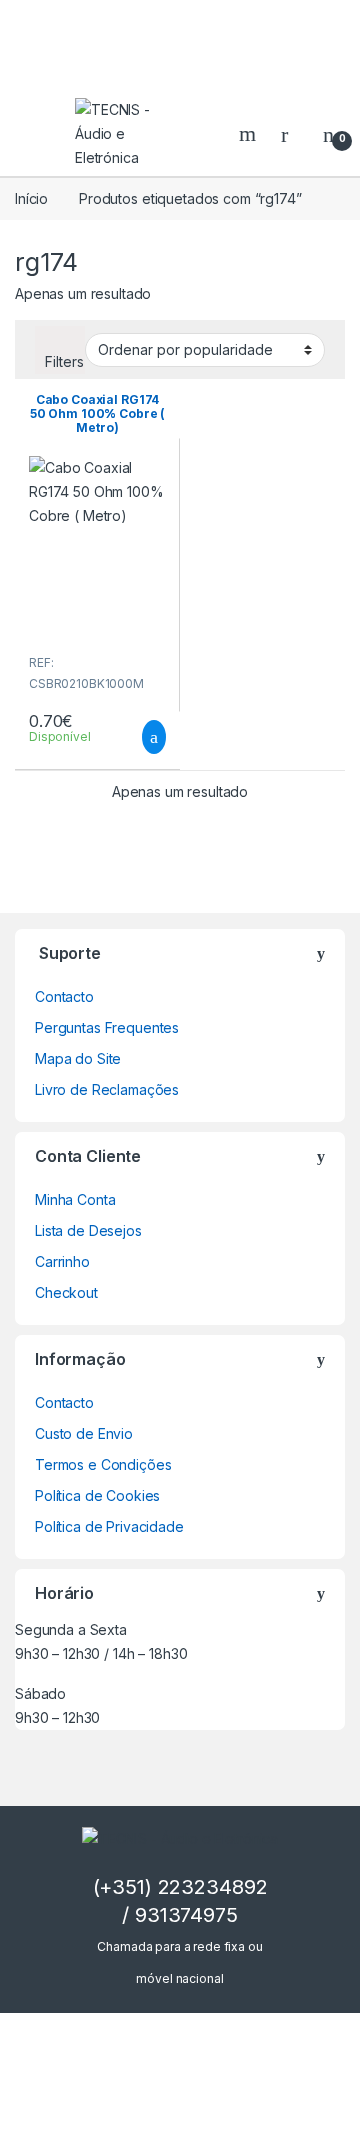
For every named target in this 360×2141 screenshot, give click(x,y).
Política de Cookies (97, 1495)
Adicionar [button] (135, 737)
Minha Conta (75, 1199)
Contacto (64, 996)
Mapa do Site (78, 1058)
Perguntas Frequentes (107, 1027)
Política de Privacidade (109, 1526)
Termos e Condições (103, 1464)
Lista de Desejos (88, 1230)
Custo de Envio (84, 1433)
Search (250, 134)
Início (31, 198)
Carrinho (62, 1261)
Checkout (66, 1292)
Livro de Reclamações (107, 1089)
